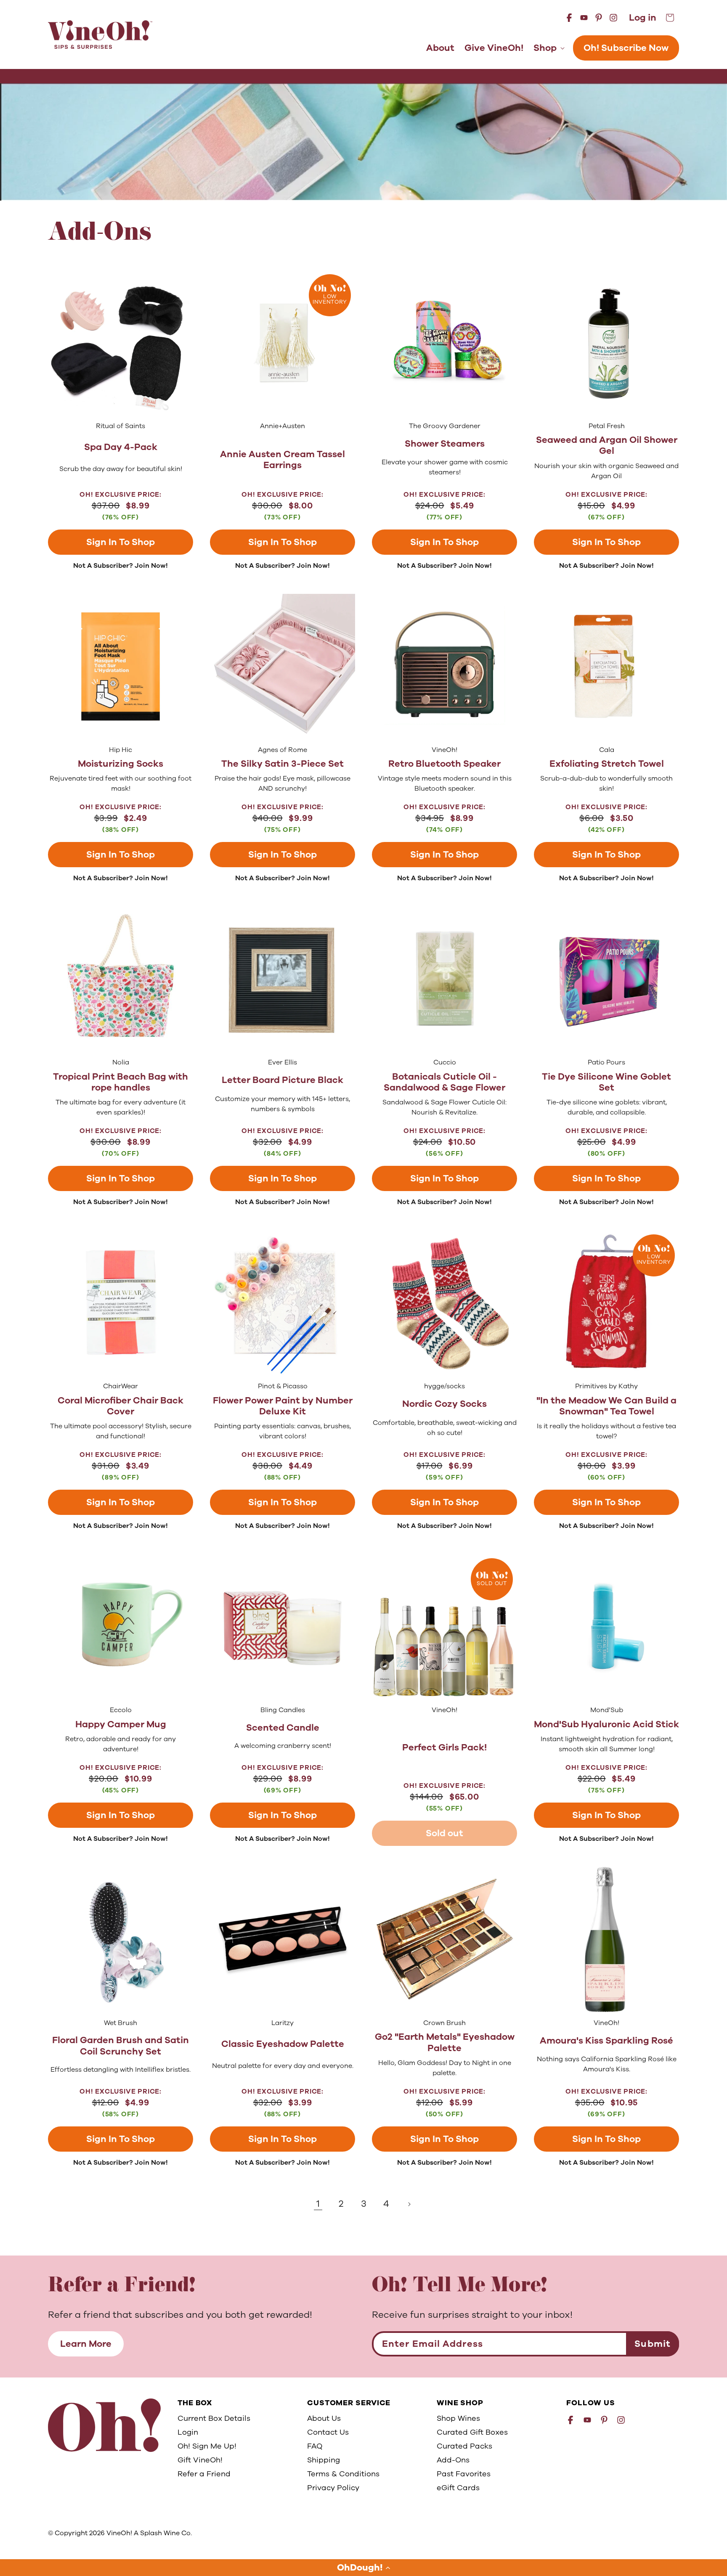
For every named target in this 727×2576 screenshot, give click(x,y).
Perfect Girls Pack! (444, 1747)
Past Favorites (464, 2474)
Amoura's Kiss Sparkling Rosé (606, 2041)
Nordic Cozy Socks (444, 1404)
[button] (363, 2568)
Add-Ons (453, 2460)
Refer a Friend (204, 2474)
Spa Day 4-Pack (121, 447)
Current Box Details (214, 2418)
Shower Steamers (445, 444)
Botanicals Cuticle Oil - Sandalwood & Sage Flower (444, 1082)
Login (188, 2432)
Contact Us (328, 2432)
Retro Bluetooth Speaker (444, 764)
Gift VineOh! (200, 2460)
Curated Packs (464, 2446)
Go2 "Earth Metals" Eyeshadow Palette (445, 2043)
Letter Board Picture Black (283, 1080)
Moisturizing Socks (121, 764)
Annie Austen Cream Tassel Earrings (283, 460)
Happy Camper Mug (121, 1724)
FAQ (315, 2446)
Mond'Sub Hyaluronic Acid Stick (606, 1724)
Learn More (86, 2344)
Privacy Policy (333, 2488)
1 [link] (318, 2204)
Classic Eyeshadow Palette (283, 2044)
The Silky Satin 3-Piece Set (283, 764)
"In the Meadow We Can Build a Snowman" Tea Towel (606, 1406)
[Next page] (409, 2204)
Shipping (324, 2460)
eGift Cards (458, 2488)
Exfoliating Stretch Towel (607, 764)
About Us (324, 2418)
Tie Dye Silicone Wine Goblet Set (606, 1082)
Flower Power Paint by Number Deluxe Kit (283, 1406)
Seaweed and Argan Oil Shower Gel (607, 446)
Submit (653, 2344)
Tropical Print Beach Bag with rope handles (121, 1082)
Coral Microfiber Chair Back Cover (121, 1406)
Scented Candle (283, 1728)
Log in (643, 18)
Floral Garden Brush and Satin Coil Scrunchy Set (121, 2046)
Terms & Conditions (343, 2474)
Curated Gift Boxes (472, 2432)
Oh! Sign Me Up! (207, 2446)
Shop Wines (458, 2418)
